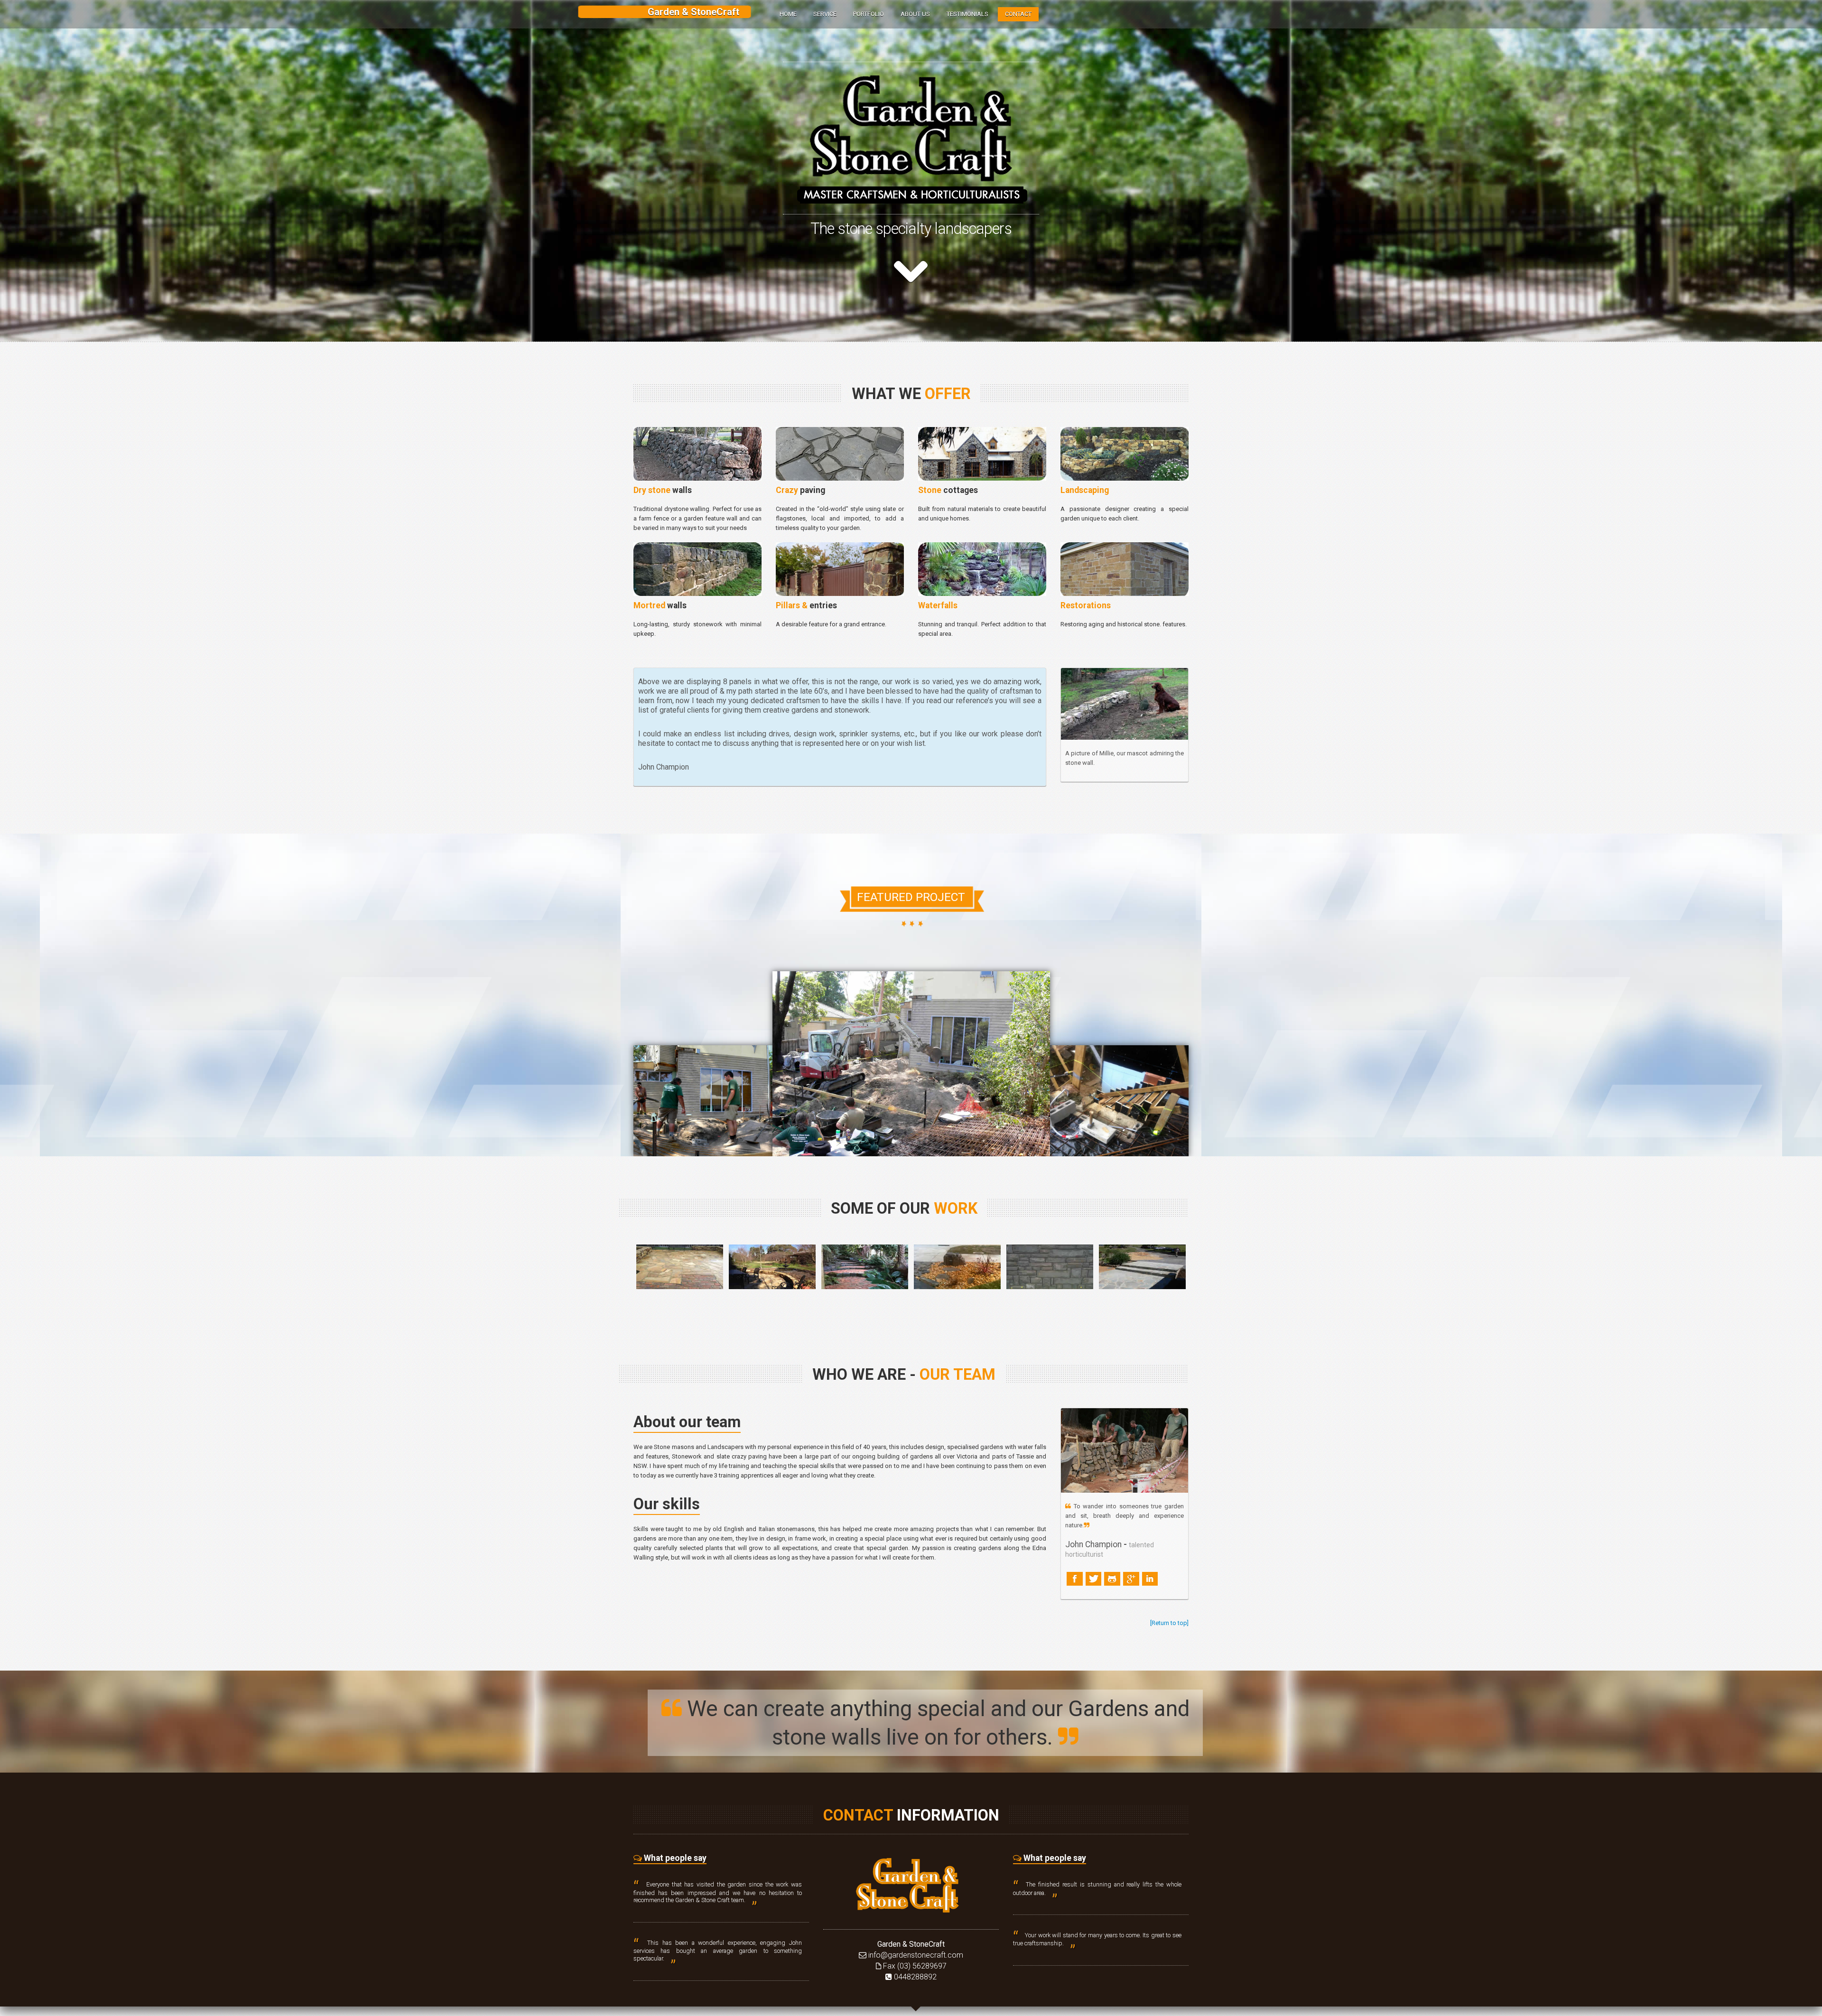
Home (788, 14)
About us (915, 14)
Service (825, 14)
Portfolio (869, 14)
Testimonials (967, 14)
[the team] (1125, 1450)
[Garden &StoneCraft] (911, 1884)
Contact (1018, 14)
